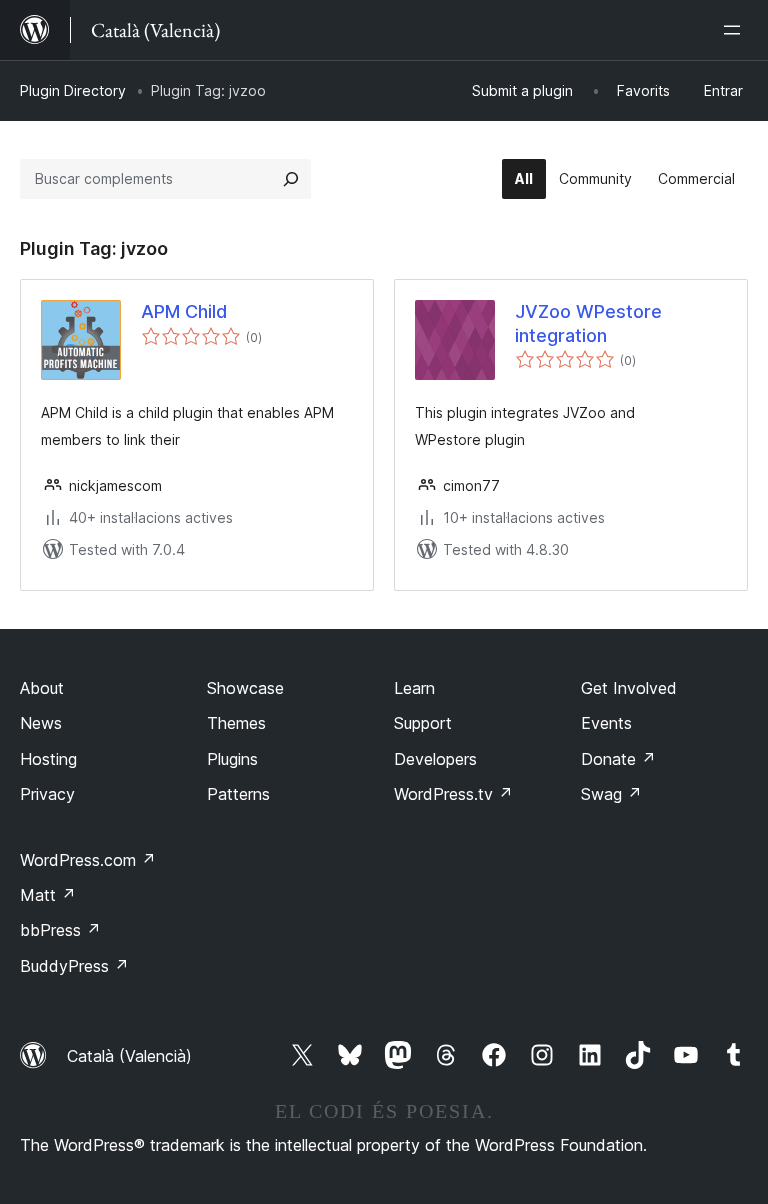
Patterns (238, 794)
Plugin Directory (73, 90)
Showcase (245, 688)
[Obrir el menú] (736, 30)
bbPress (60, 930)
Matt (48, 895)
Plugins (232, 759)
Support (423, 723)
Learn (414, 688)
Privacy (47, 794)
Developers (435, 759)
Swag (611, 794)
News (41, 723)
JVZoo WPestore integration (588, 323)
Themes (236, 723)
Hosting (48, 759)
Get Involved (629, 688)
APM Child (184, 311)
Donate (618, 759)
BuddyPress (74, 966)
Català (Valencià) (129, 1056)
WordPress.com (88, 860)
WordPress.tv (453, 794)
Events (606, 723)
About (42, 688)
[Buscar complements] (291, 179)
